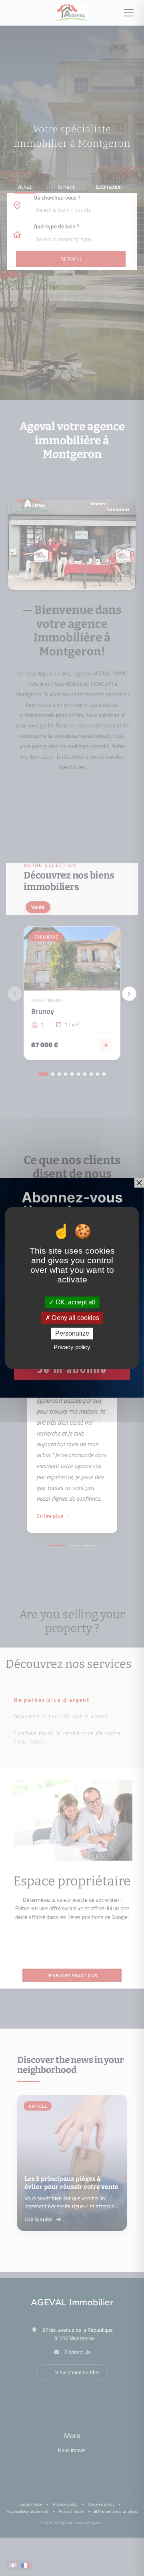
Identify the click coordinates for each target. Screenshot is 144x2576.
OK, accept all (75, 1302)
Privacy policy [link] (72, 1347)
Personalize (72, 1333)
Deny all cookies (75, 1318)
